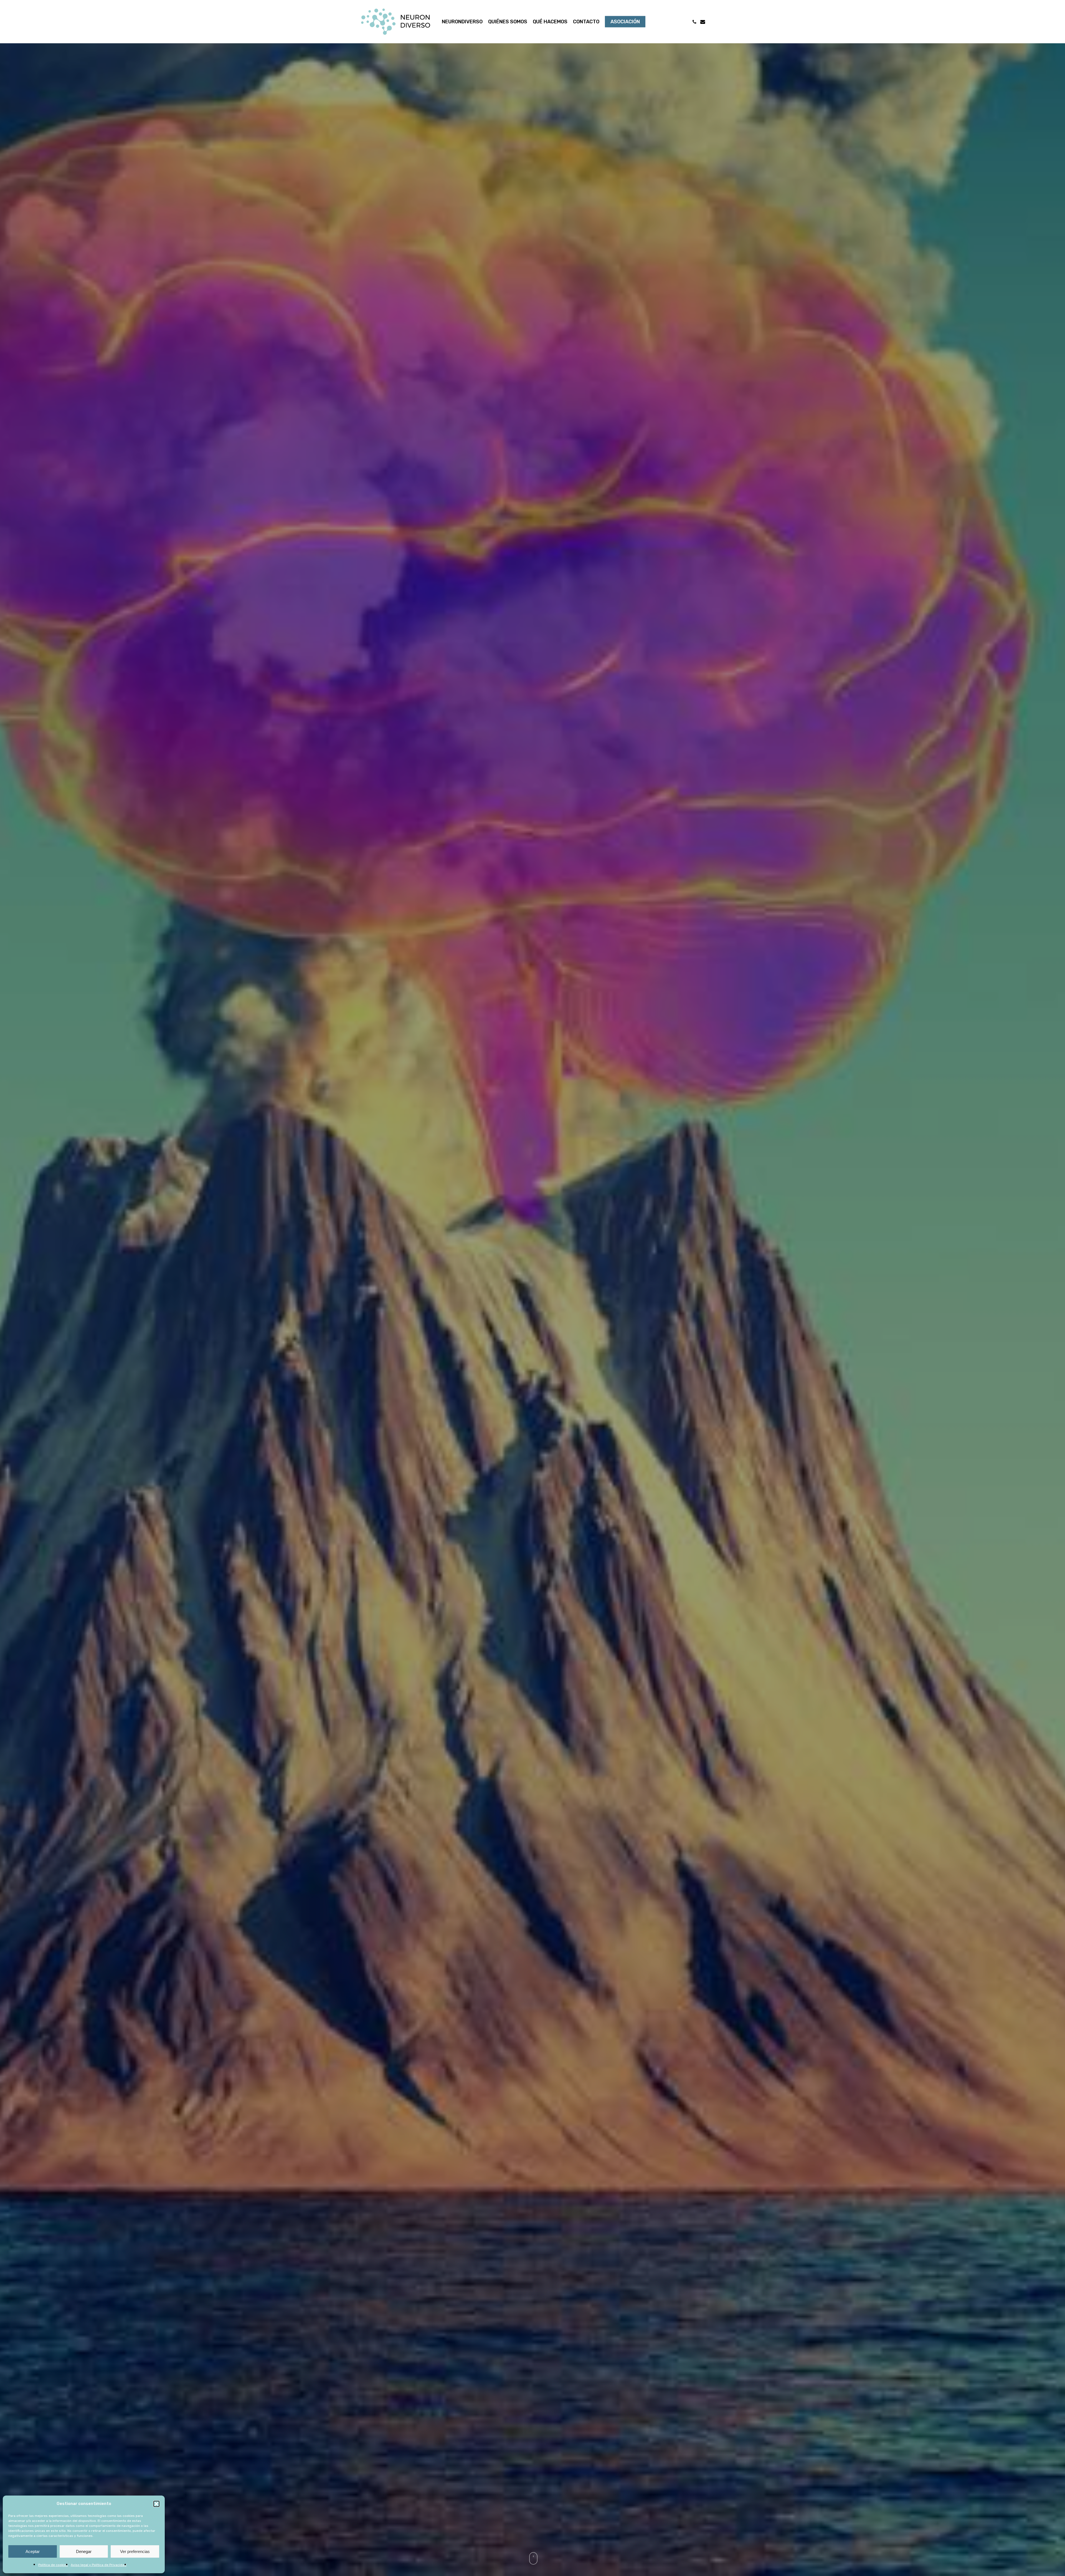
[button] (156, 2504)
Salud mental (553, 1420)
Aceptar (33, 2551)
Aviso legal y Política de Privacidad (99, 2565)
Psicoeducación (515, 1420)
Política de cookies (53, 2565)
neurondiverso (533, 1491)
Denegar (84, 2551)
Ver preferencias (135, 2551)
